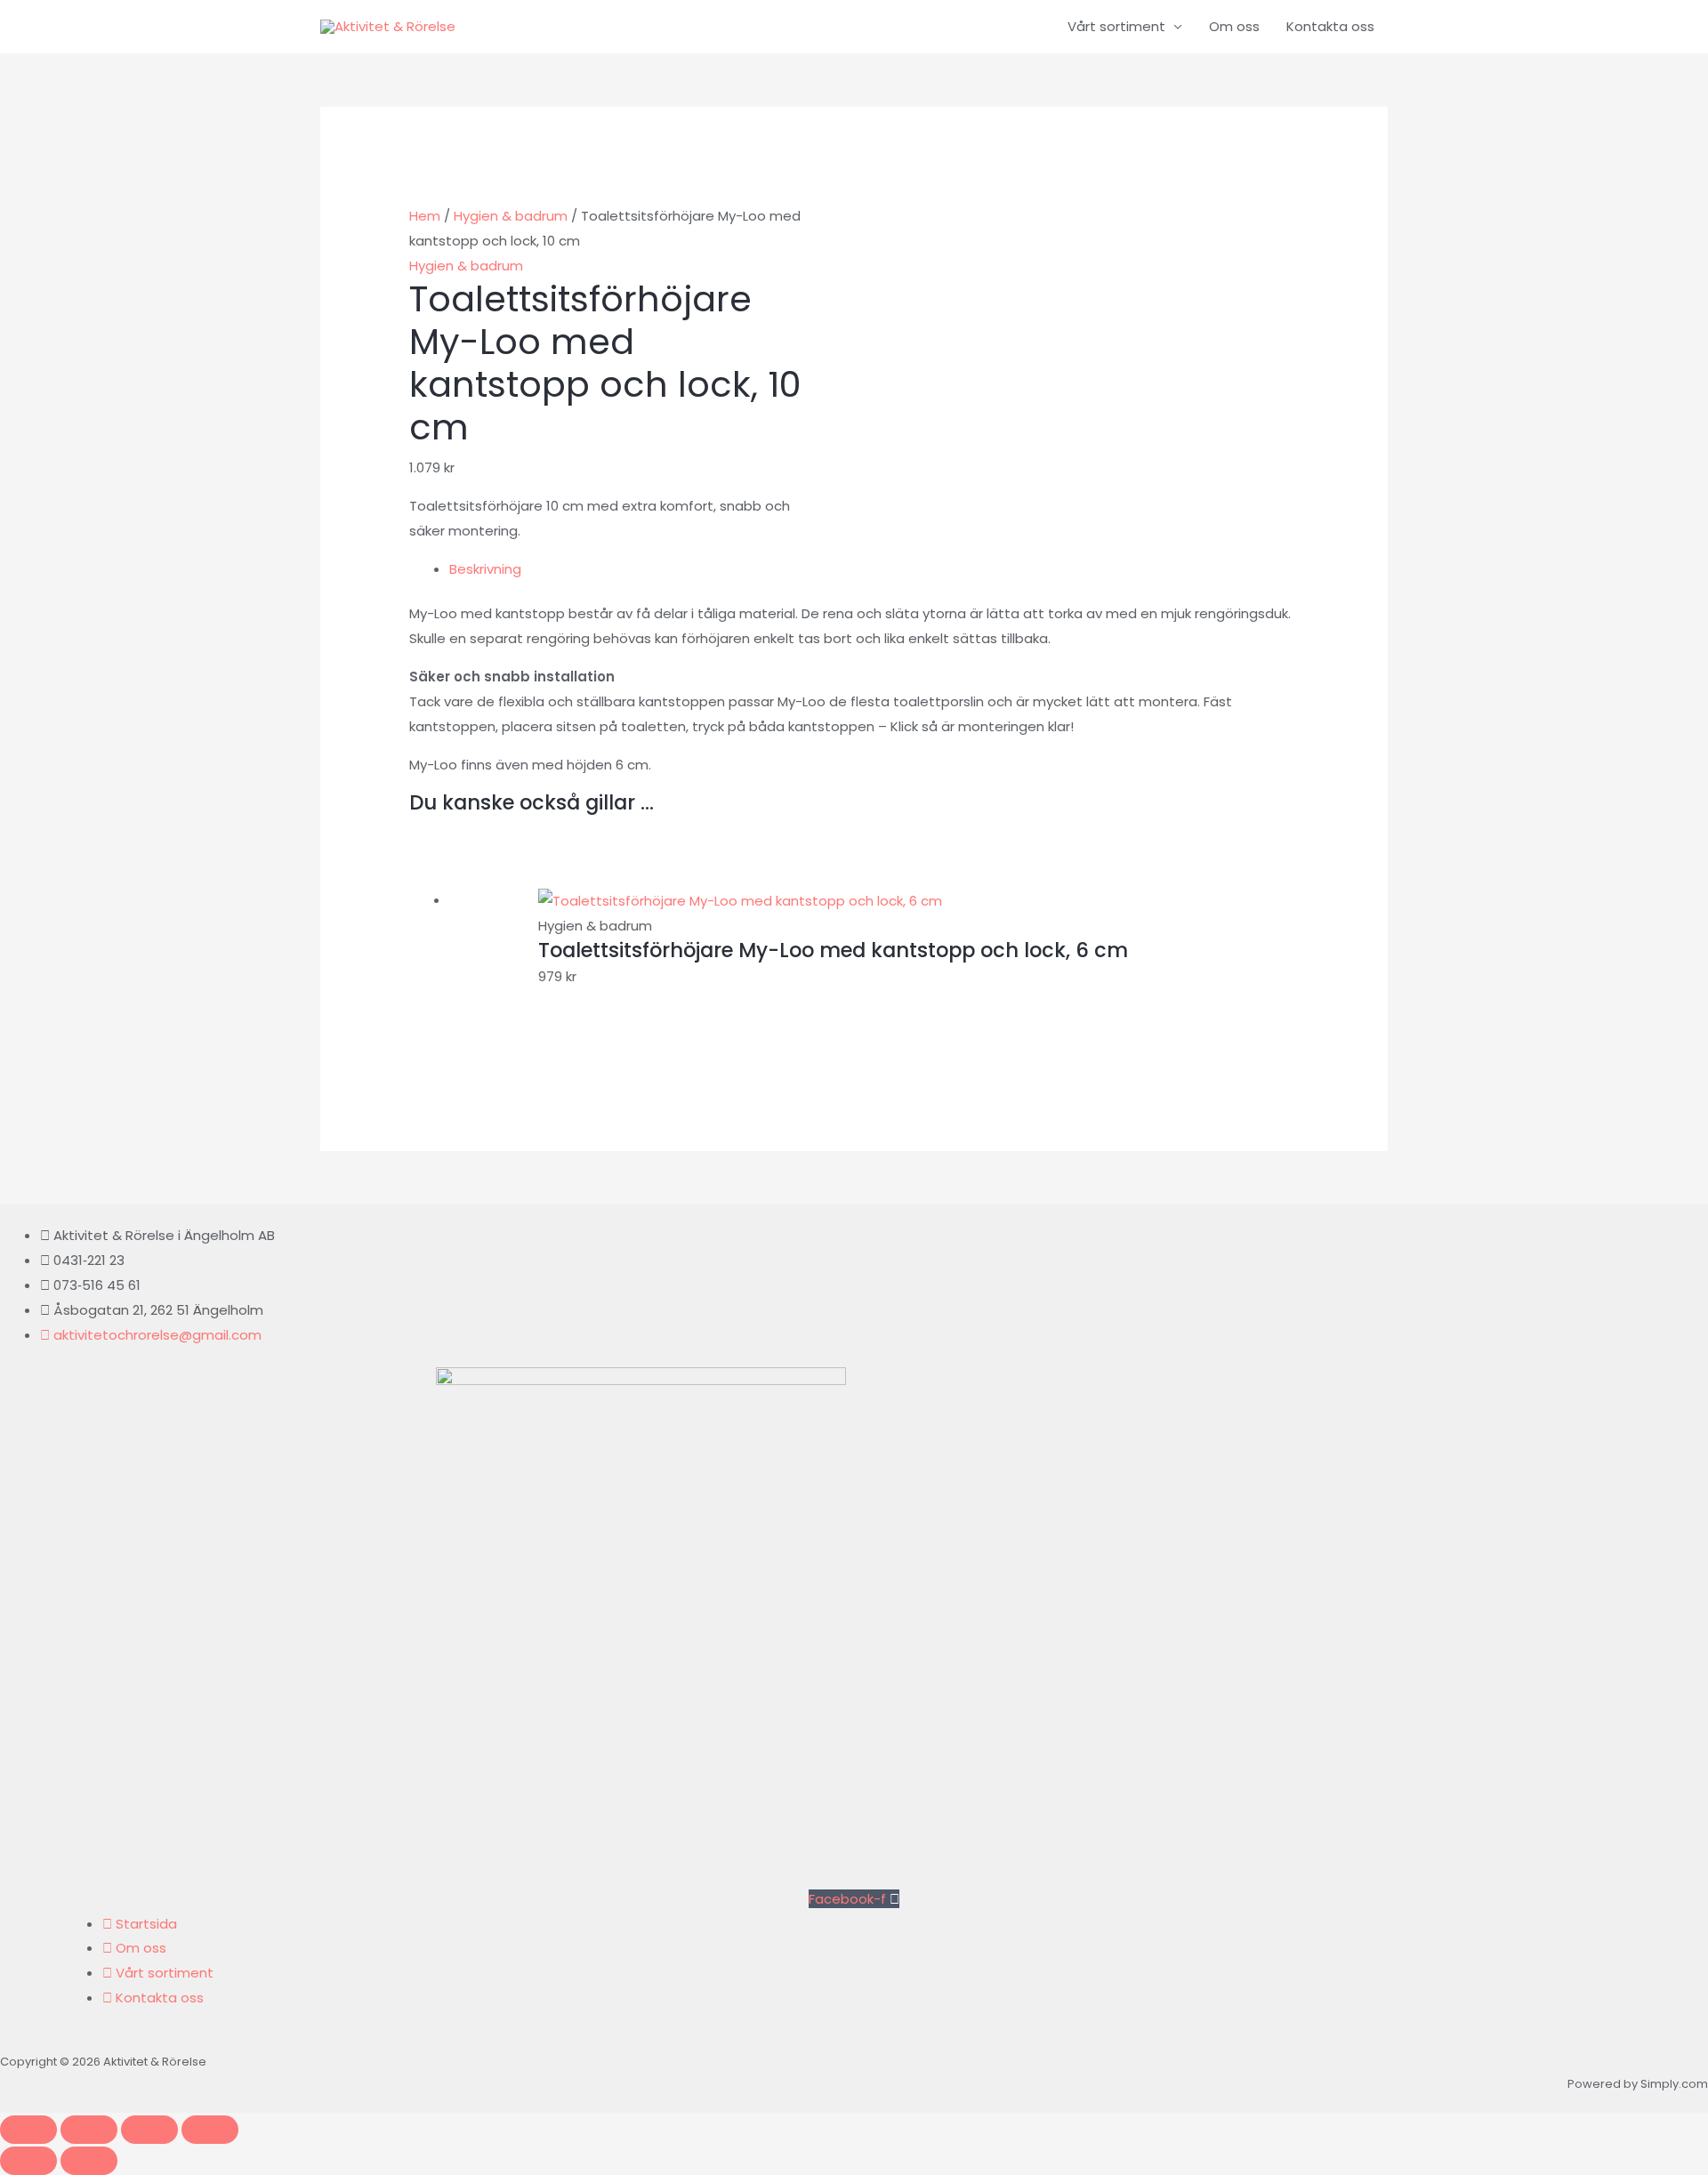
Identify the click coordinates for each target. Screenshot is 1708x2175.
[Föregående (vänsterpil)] (28, 2161)
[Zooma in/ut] (28, 2130)
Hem (425, 216)
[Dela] (149, 2130)
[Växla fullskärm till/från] (89, 2130)
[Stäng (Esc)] (210, 2130)
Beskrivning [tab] (485, 569)
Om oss (1234, 26)
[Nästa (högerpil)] (89, 2161)
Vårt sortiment (1116, 26)
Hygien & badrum (511, 216)
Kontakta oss (1330, 26)
